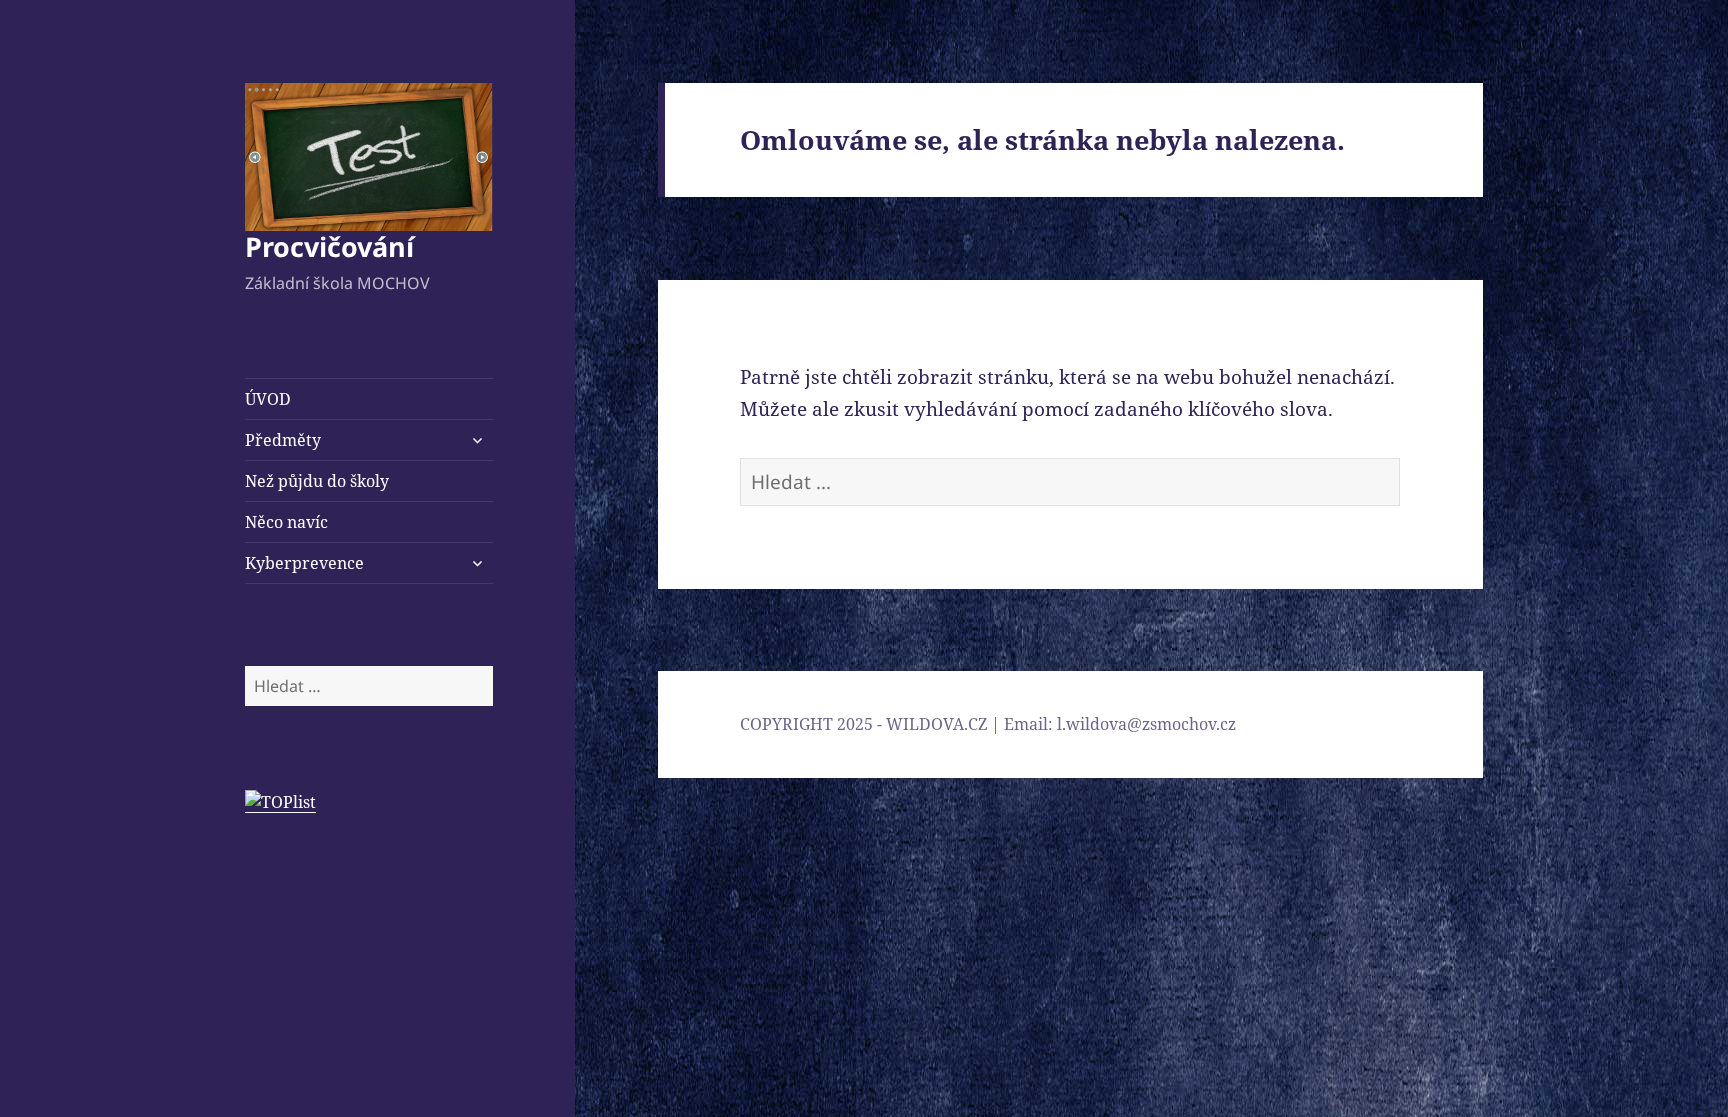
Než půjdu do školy (317, 481)
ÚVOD (268, 399)
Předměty (283, 440)
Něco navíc (286, 522)
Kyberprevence (304, 563)
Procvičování (329, 246)
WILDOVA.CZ (936, 724)
